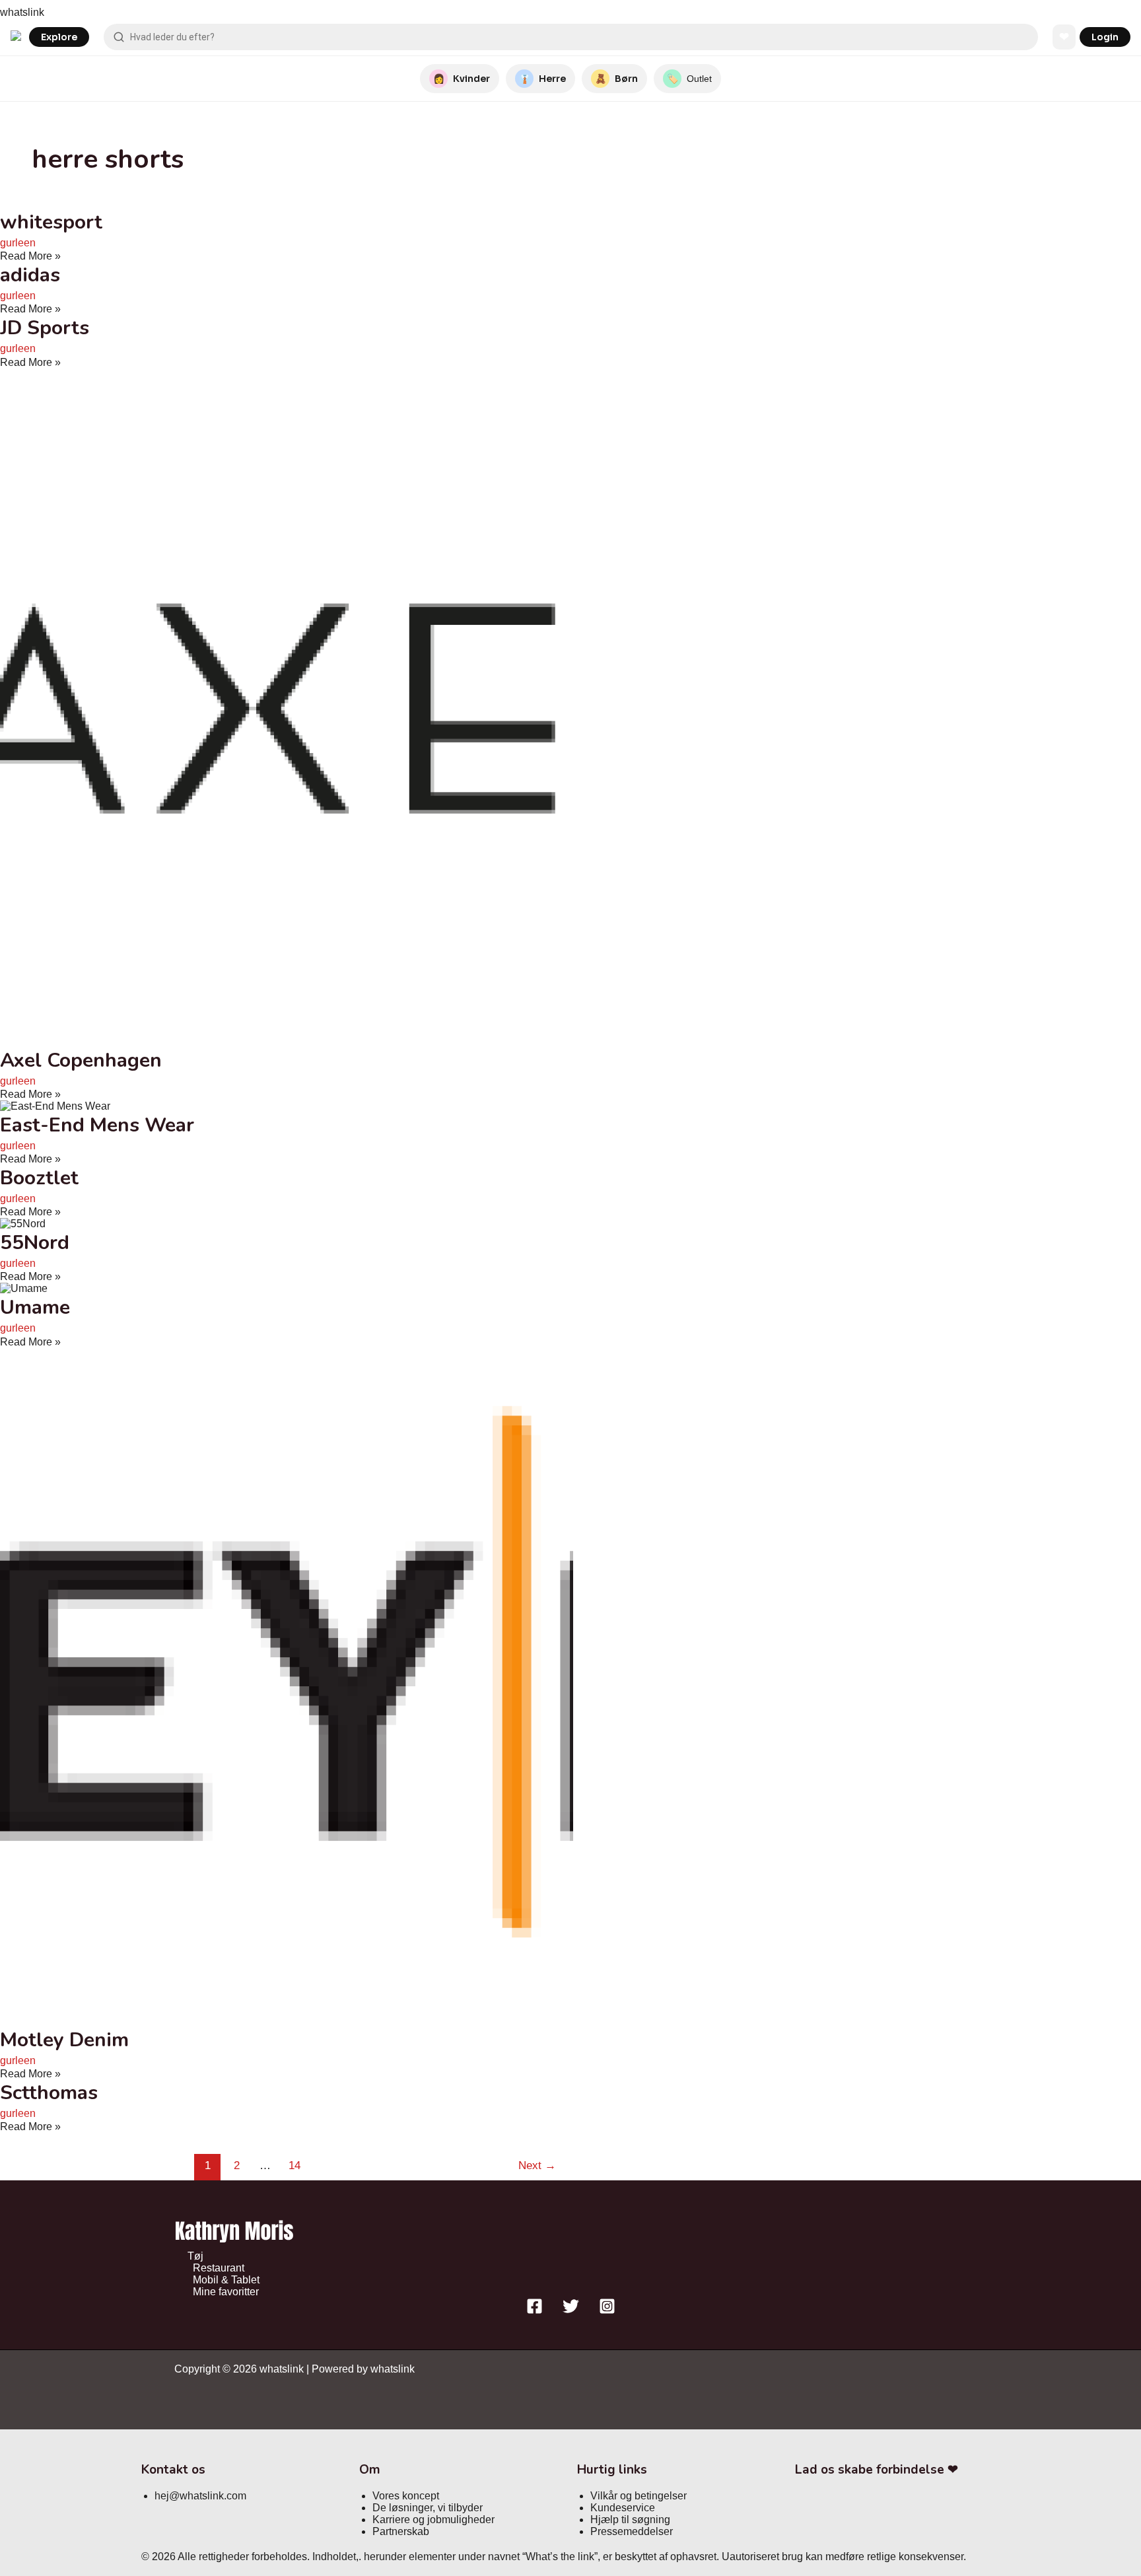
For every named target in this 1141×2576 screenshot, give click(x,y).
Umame (35, 1307)
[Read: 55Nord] (23, 1224)
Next (537, 2165)
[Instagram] (607, 2311)
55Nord (35, 1243)
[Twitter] (571, 2311)
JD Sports (45, 328)
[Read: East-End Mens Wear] (55, 1106)
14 (294, 2165)
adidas (30, 275)
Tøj (195, 2256)
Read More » (30, 256)
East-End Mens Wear (97, 1125)
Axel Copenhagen (81, 1060)
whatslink (22, 12)
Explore (59, 37)
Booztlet (39, 1178)
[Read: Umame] (24, 1288)
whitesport (51, 222)
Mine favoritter (226, 2292)
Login (1105, 37)
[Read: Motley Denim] (338, 2021)
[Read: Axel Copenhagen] (338, 1041)
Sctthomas (49, 2093)
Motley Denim (64, 2040)
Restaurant (219, 2268)
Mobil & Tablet (226, 2280)
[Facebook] (535, 2311)
